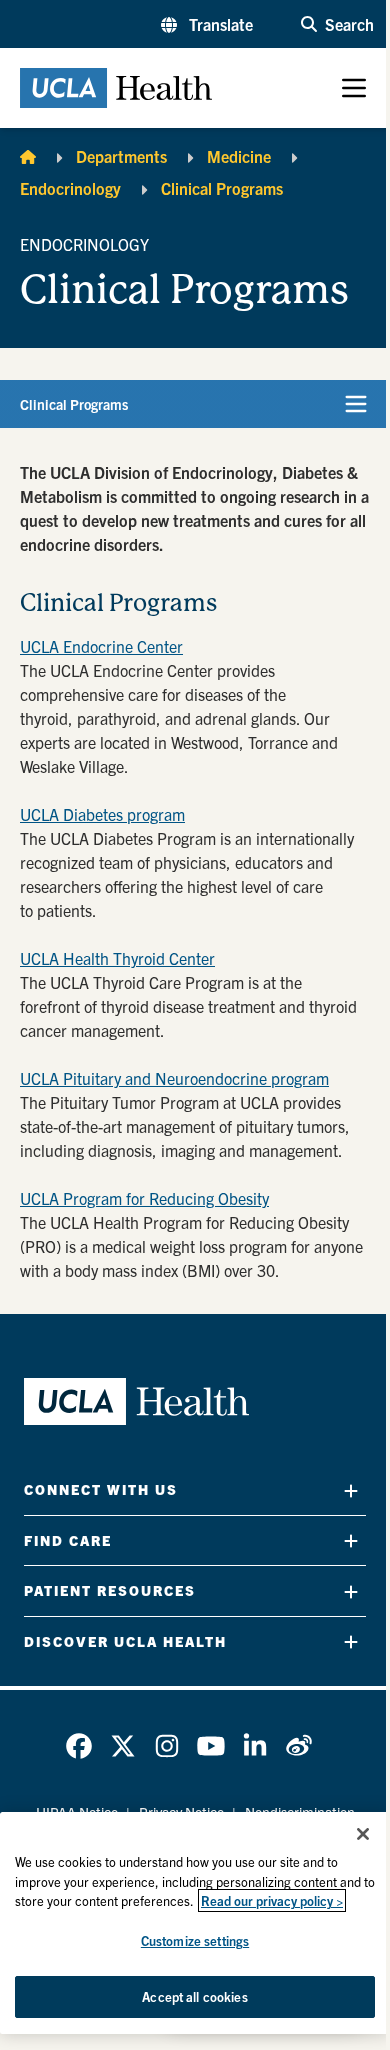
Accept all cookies (194, 1996)
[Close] (363, 1834)
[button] (207, 24)
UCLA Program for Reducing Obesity (144, 1198)
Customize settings (195, 1940)
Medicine (239, 156)
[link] (79, 1746)
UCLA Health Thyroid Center (117, 958)
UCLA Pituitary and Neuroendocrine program (174, 1078)
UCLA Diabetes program (102, 814)
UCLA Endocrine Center (101, 646)
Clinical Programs (222, 188)
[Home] (28, 156)
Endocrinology (70, 188)
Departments (121, 156)
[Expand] (351, 1490)
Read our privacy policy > (272, 1900)
